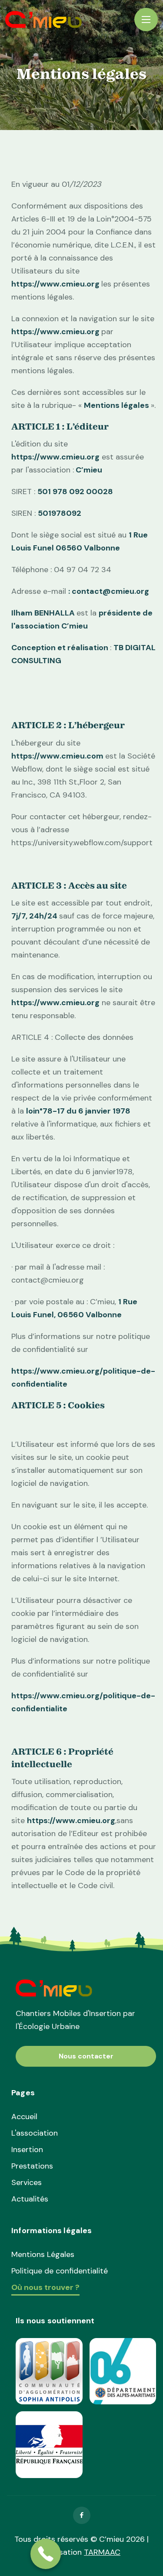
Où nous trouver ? (45, 2288)
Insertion (27, 2149)
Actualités (30, 2199)
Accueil (24, 2117)
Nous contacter (86, 2056)
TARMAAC (102, 2552)
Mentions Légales (43, 2254)
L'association (35, 2133)
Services (27, 2182)
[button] (146, 20)
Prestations (32, 2166)
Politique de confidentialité (60, 2271)
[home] (44, 20)
